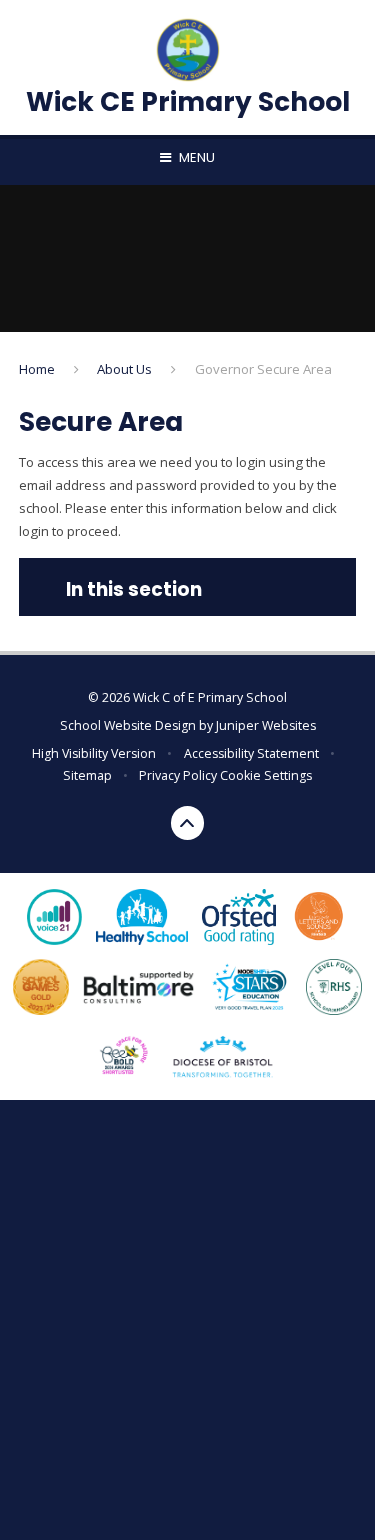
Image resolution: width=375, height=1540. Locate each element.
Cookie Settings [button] (266, 775)
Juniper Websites (266, 725)
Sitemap (87, 775)
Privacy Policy (178, 775)
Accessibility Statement (251, 753)
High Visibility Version (94, 753)
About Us (124, 369)
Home (37, 369)
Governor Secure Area (263, 369)
